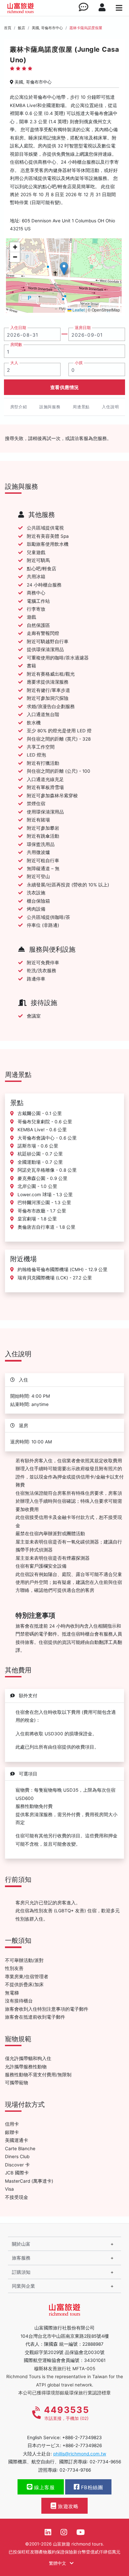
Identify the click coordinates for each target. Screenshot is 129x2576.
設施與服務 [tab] (50, 407)
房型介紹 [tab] (19, 407)
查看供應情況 (65, 387)
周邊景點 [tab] (81, 407)
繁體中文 (58, 2563)
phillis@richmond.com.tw (80, 2454)
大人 (14, 363)
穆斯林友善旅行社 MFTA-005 (65, 2369)
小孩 (79, 363)
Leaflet (78, 310)
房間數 (16, 345)
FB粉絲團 (91, 2488)
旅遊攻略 (68, 2506)
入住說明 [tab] (110, 407)
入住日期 (18, 328)
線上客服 (44, 2488)
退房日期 (83, 328)
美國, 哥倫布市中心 (47, 28)
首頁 (8, 28)
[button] (64, 269)
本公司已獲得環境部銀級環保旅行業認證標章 (64, 2393)
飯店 (21, 28)
